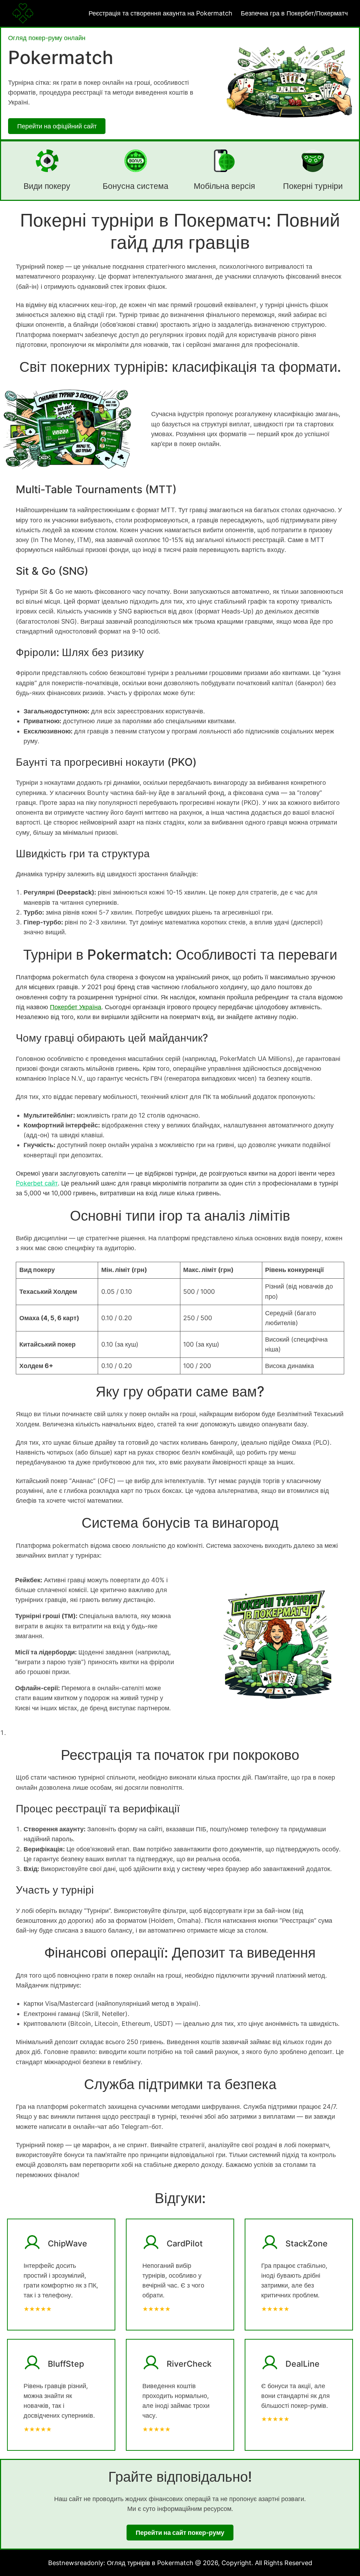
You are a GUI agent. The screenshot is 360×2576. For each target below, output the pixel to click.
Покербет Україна (76, 1007)
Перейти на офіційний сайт (57, 126)
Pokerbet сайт (37, 1183)
